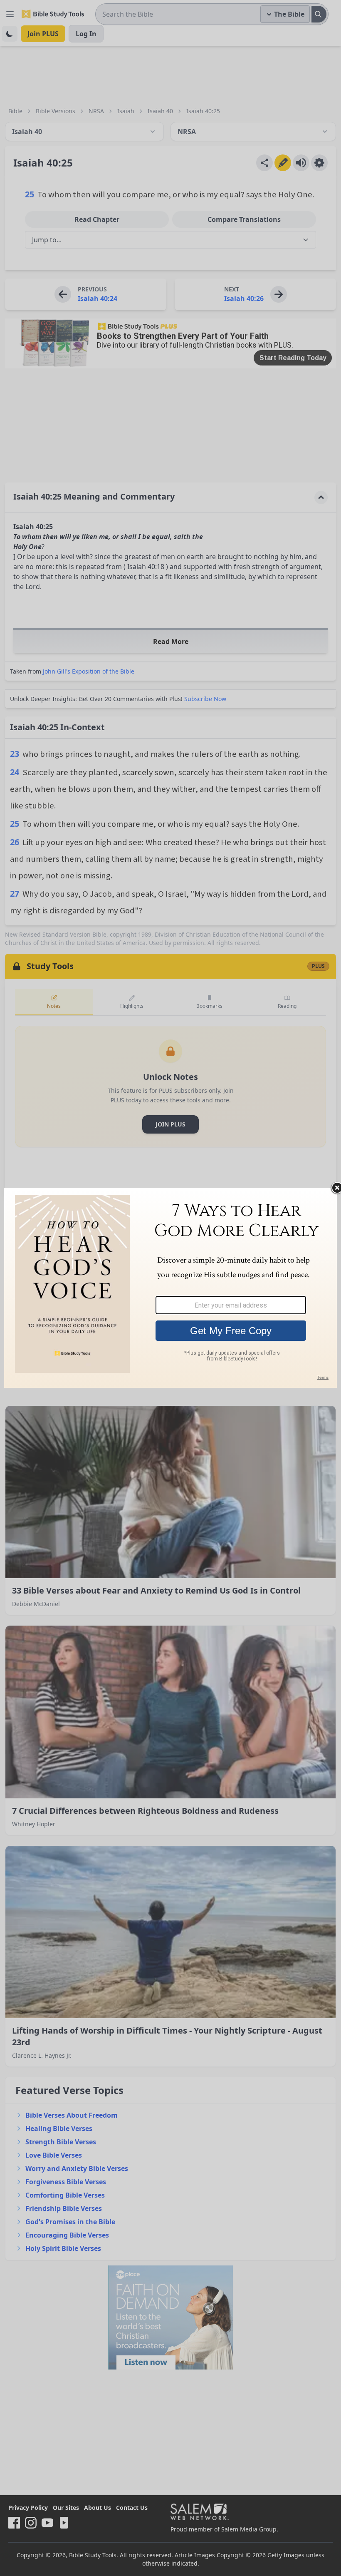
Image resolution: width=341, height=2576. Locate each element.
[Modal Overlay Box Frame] (170, 1288)
